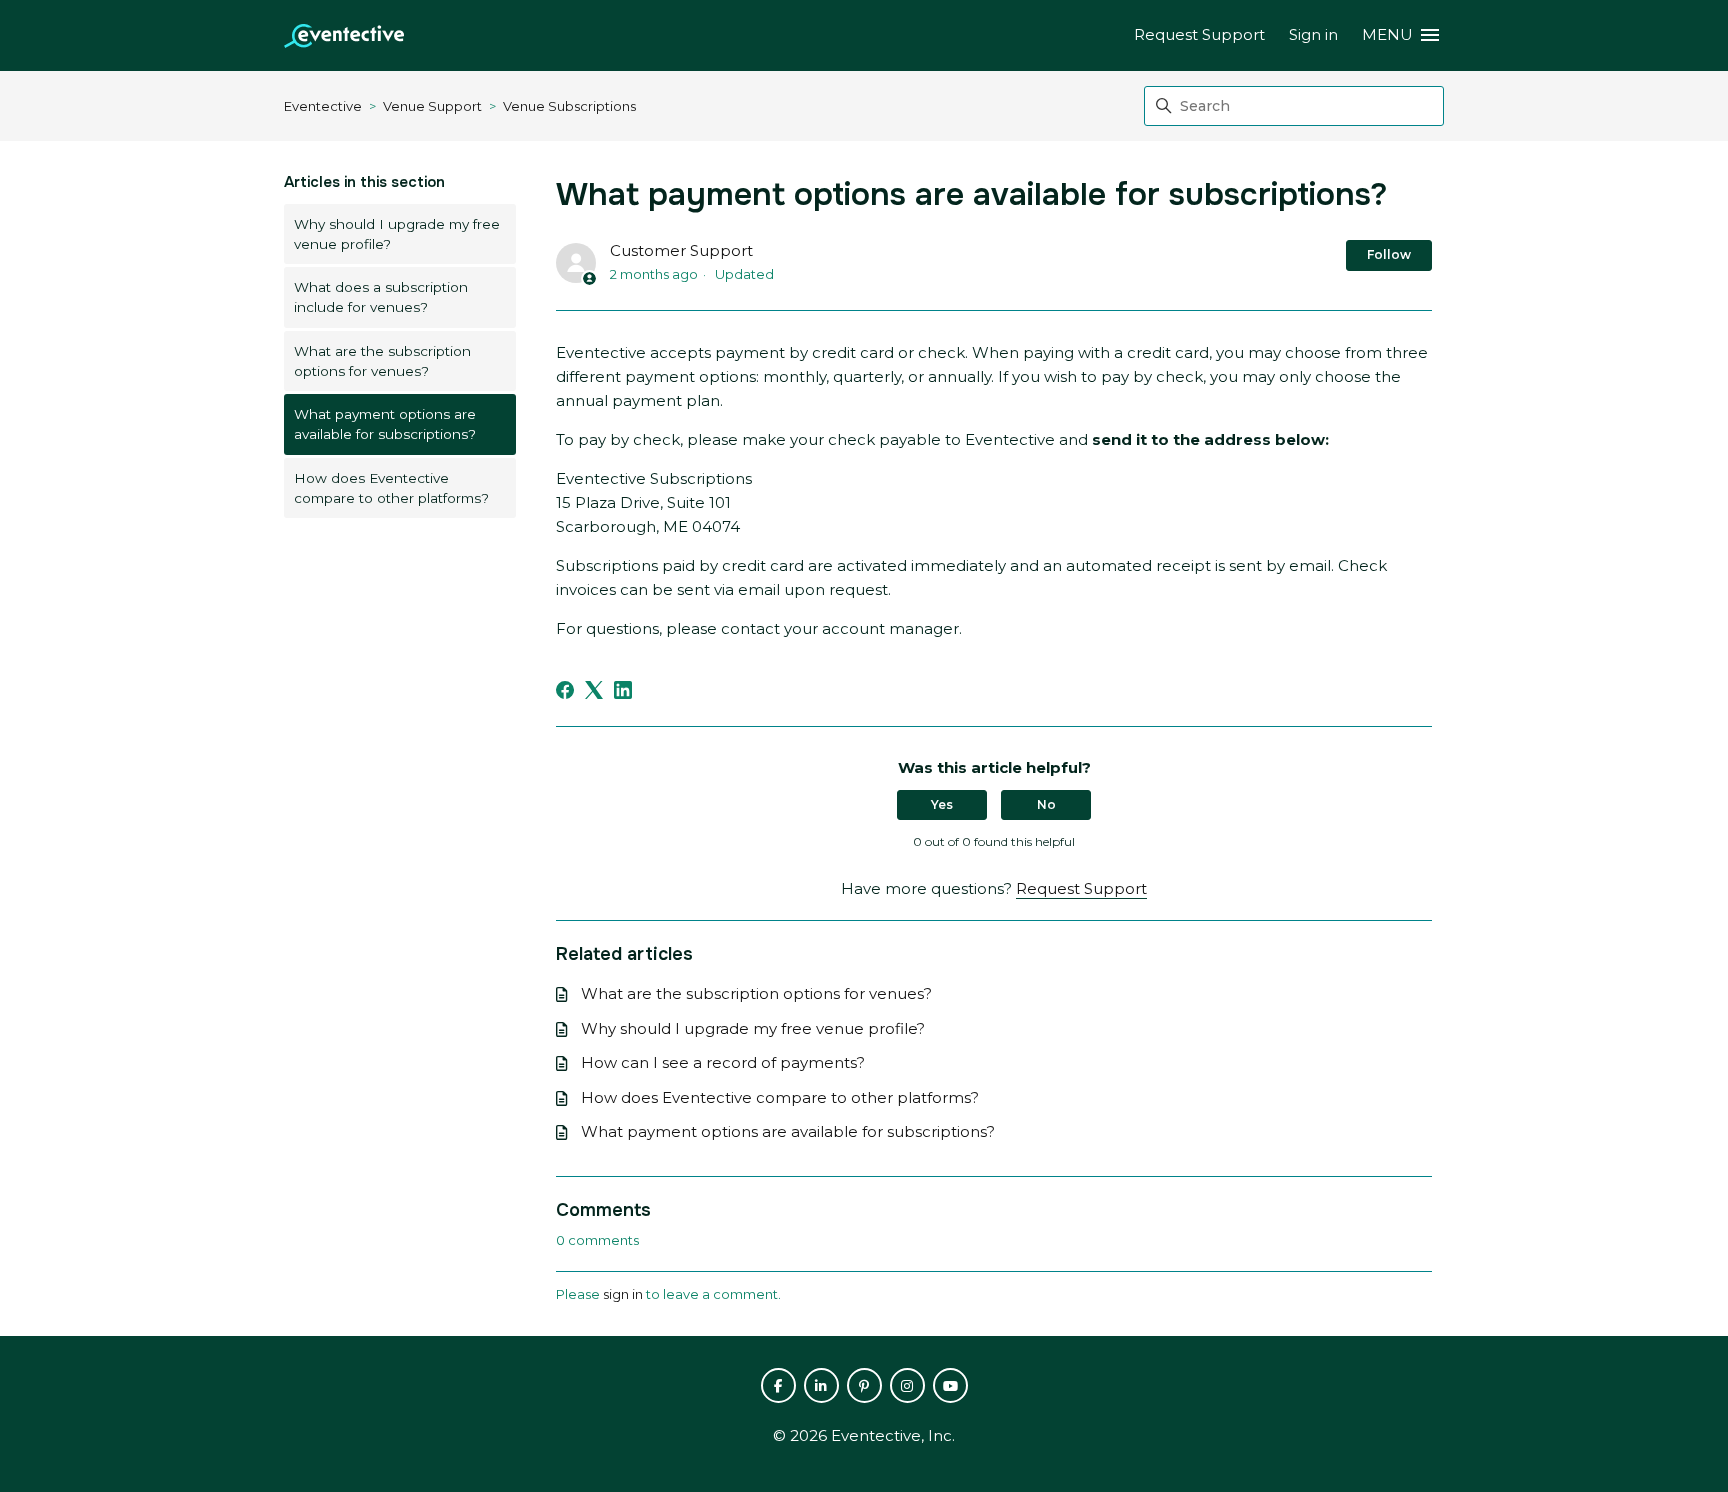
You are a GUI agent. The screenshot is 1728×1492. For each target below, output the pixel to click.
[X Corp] (594, 690)
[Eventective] (344, 35)
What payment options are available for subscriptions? (385, 424)
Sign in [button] (1313, 34)
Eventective (323, 106)
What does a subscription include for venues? (381, 297)
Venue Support (432, 106)
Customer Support (681, 250)
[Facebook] (565, 690)
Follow (1389, 254)
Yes (942, 804)
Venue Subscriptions (569, 106)
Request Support (1199, 34)
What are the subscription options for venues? (382, 361)
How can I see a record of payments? (723, 1062)
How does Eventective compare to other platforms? (391, 488)
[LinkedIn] (623, 690)
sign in (623, 1294)
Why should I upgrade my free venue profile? (397, 234)
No (1046, 804)
